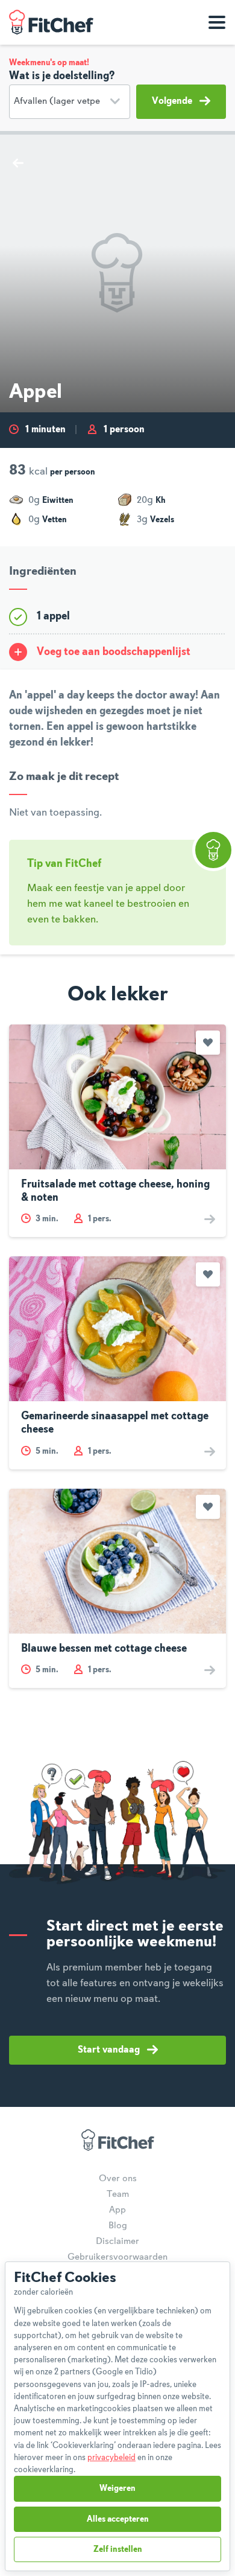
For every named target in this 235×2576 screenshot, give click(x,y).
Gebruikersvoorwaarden (117, 2257)
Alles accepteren (118, 2519)
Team (118, 2194)
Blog (118, 2226)
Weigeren (117, 2488)
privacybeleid (111, 2458)
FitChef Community (51, 22)
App (117, 2210)
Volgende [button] (172, 101)
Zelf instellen (118, 2549)
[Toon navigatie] (217, 22)
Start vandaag (109, 2050)
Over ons (118, 2179)
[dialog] (117, 2416)
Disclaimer (117, 2242)
